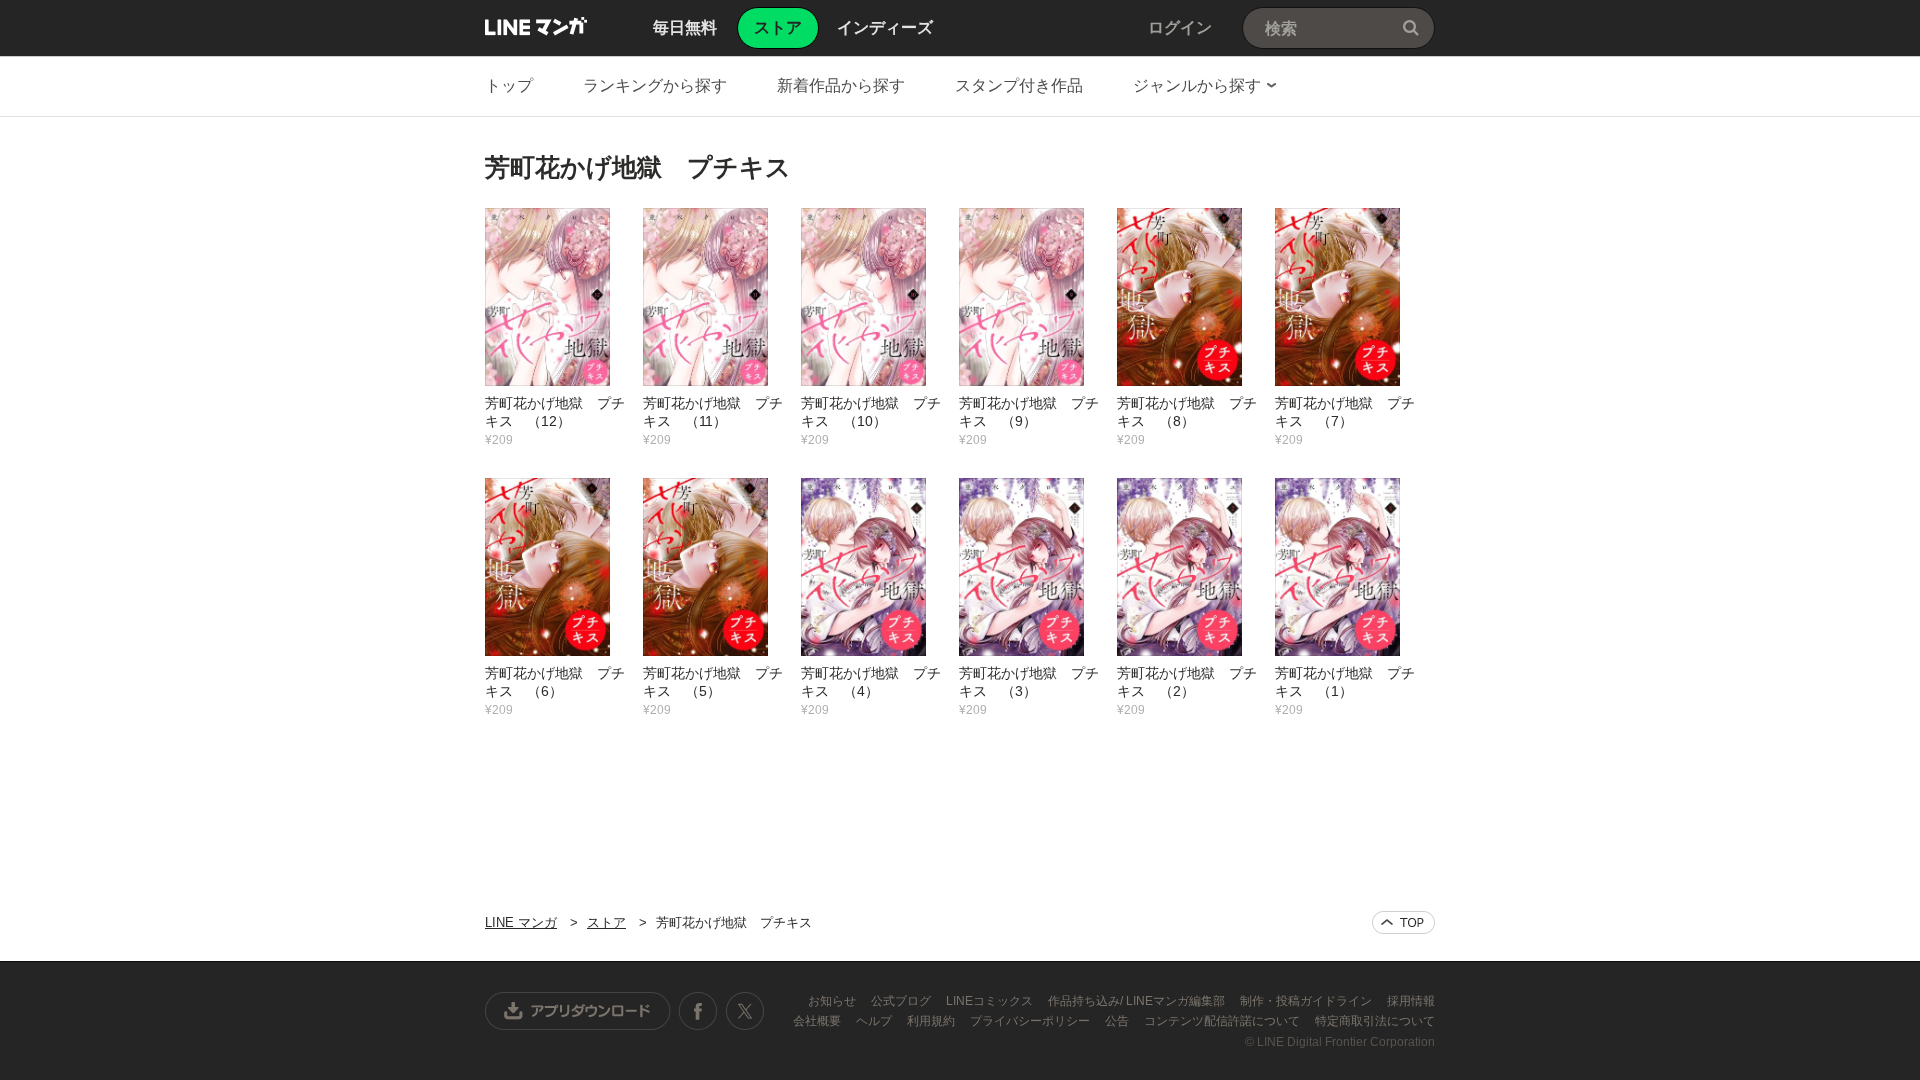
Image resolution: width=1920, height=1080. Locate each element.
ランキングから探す (655, 85)
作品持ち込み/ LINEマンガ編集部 (1138, 1001)
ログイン (1180, 27)
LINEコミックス (991, 1001)
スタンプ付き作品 (1019, 85)
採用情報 (1411, 1001)
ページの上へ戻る (1403, 922)
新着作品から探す (841, 85)
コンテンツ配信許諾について (1223, 1021)
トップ (509, 85)
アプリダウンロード (578, 1011)
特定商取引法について (1375, 1021)
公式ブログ (902, 1001)
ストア (606, 922)
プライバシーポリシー (1031, 1021)
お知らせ (833, 1001)
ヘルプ (875, 1021)
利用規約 (932, 1021)
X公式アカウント (744, 1011)
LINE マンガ (536, 26)
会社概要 (818, 1021)
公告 (1118, 1021)
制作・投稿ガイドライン (1307, 1001)
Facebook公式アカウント (698, 1011)
